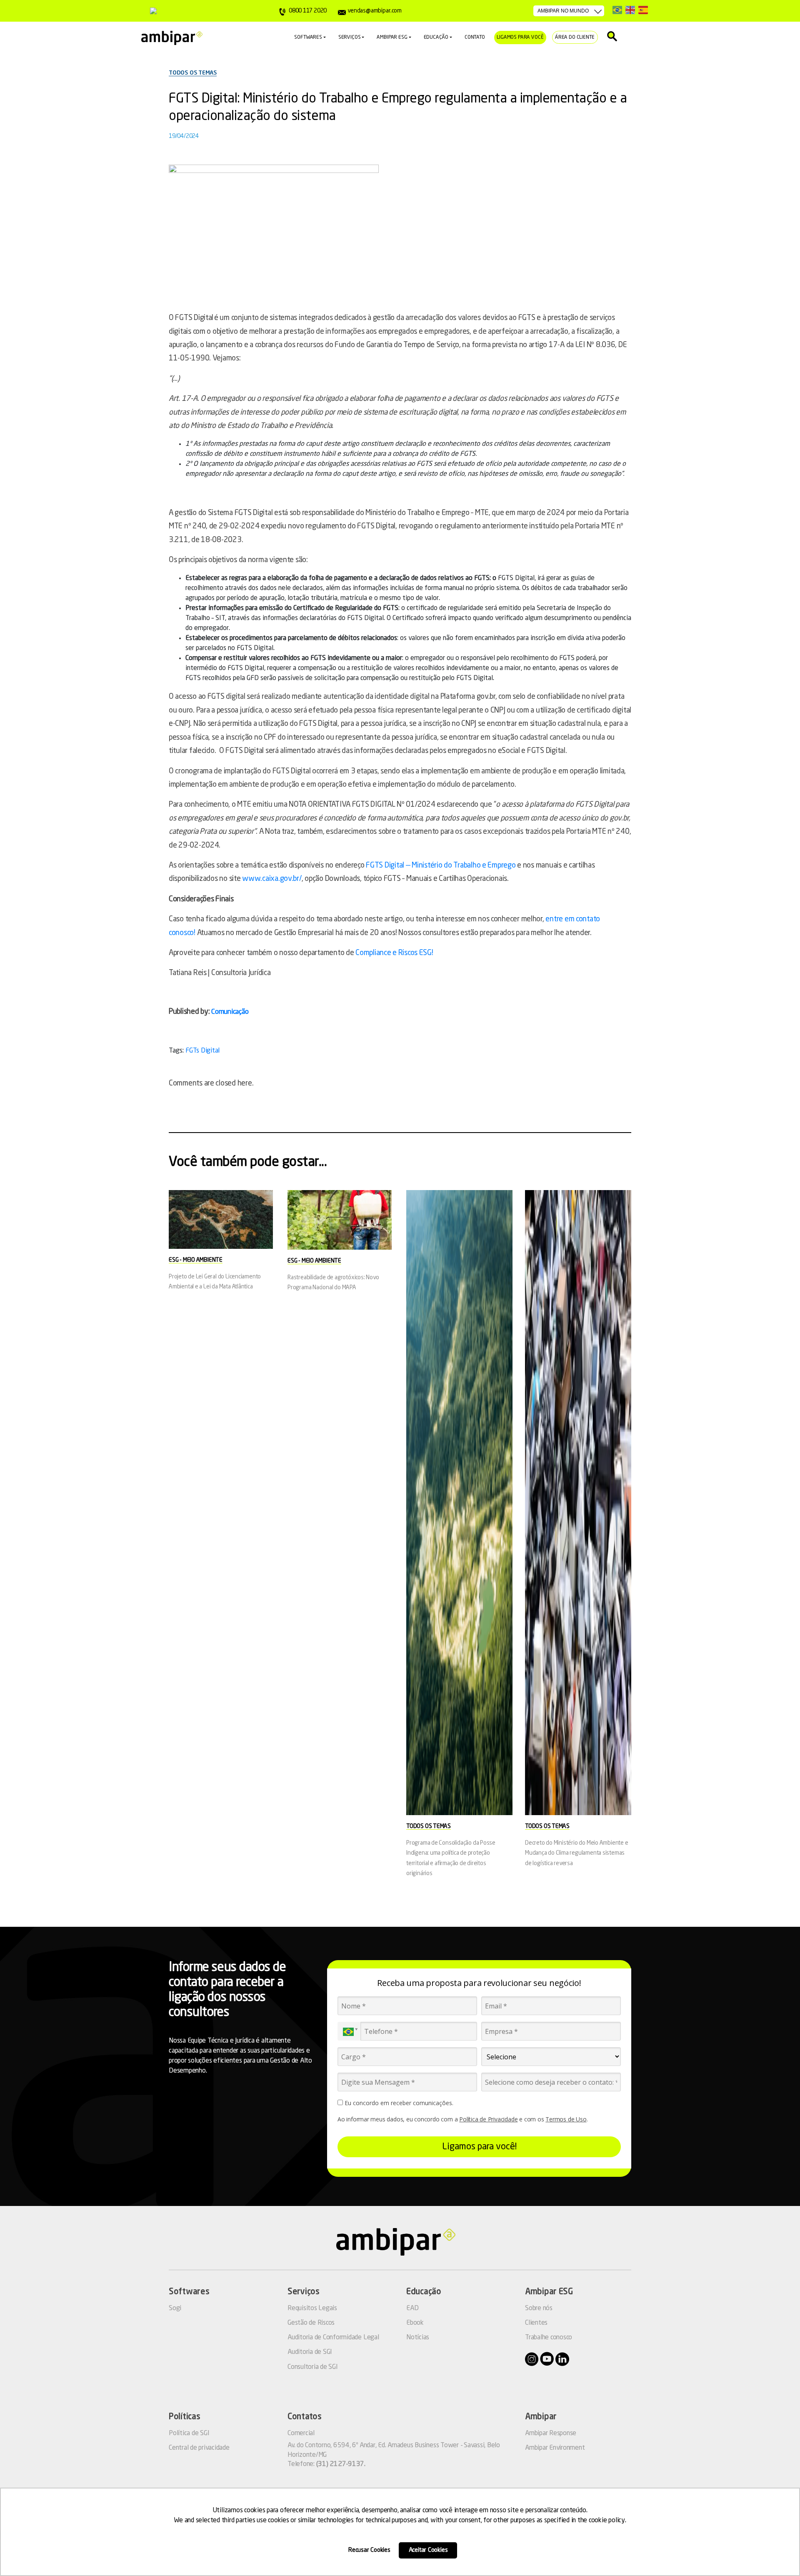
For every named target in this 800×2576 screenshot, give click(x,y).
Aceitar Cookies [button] (428, 2550)
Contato (475, 38)
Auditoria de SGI (310, 2352)
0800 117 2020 (308, 11)
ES (643, 10)
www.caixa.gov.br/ (272, 879)
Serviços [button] (350, 38)
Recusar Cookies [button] (369, 2550)
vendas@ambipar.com (374, 11)
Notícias (418, 2338)
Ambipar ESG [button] (392, 38)
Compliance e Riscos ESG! (394, 953)
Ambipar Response (551, 2433)
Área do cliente (575, 38)
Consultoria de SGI (313, 2367)
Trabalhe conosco (549, 2338)
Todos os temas (193, 73)
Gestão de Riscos (311, 2323)
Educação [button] (436, 38)
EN (630, 10)
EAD (412, 2308)
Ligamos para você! (479, 2147)
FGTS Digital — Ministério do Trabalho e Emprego (441, 865)
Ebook (415, 2323)
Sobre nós (539, 2308)
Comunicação (230, 1012)
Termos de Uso (566, 2119)
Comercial (301, 2433)
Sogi (175, 2308)
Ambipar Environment (555, 2448)
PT (617, 10)
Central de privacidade (199, 2448)
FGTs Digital (202, 1051)
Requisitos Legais (312, 2308)
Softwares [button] (308, 38)
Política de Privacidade (488, 2119)
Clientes (536, 2323)
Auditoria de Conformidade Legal (333, 2338)
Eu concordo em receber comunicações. (398, 2103)
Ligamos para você (520, 38)
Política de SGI (189, 2433)
